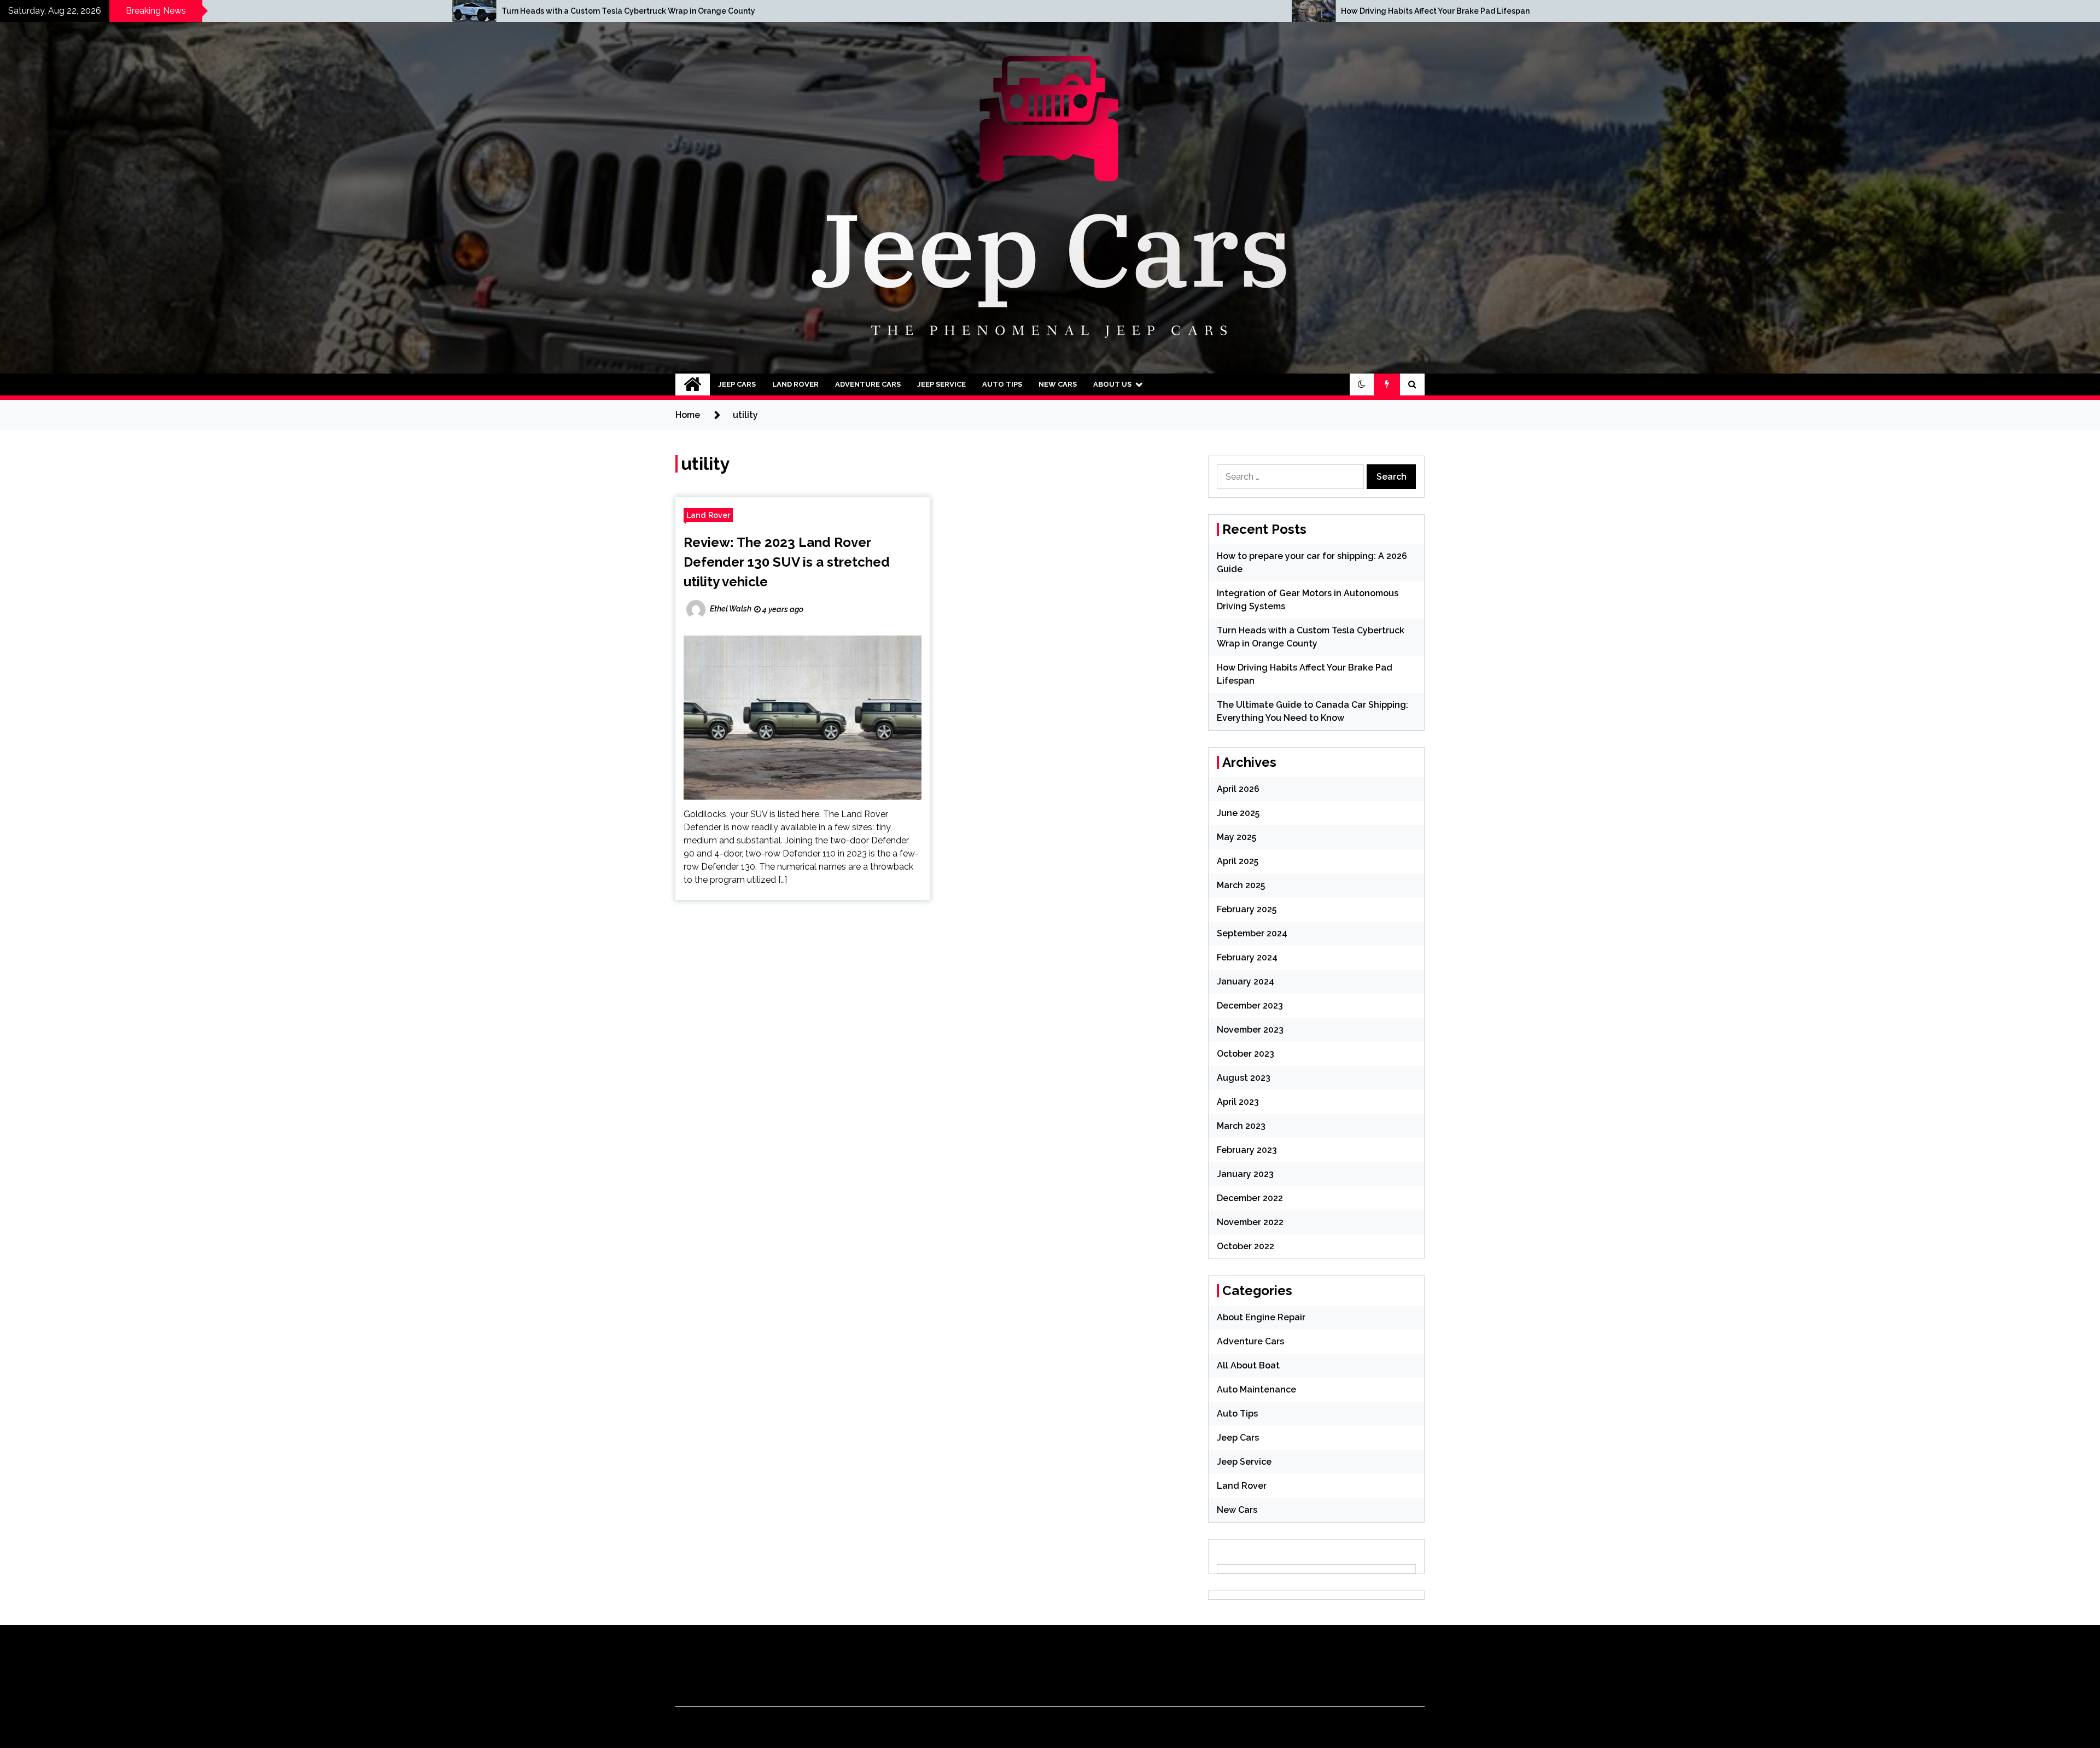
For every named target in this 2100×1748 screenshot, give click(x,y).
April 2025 (1238, 861)
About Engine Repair (1261, 1317)
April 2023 (1238, 1102)
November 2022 (1250, 1222)
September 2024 (1252, 933)
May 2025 (1236, 837)
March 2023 (1241, 1126)
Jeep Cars (737, 384)
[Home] (693, 384)
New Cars (1058, 384)
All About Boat (1248, 1365)
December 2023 (1250, 1006)
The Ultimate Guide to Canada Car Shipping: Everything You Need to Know (1383, 11)
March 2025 (1241, 885)
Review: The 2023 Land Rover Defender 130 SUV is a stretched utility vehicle (787, 562)
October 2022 (1246, 1246)
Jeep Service (941, 384)
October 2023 (1246, 1054)
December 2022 (1250, 1198)
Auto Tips (1002, 384)
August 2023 (1244, 1078)
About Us (1112, 384)
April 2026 (1238, 789)
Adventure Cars (868, 384)
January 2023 (1245, 1174)
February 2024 (1247, 957)
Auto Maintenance (1256, 1389)
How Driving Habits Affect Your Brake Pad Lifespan (498, 11)
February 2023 (1247, 1150)
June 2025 (1238, 813)
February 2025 (1247, 909)
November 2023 (1250, 1030)
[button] (1362, 384)
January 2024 (1246, 981)
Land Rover (795, 384)
